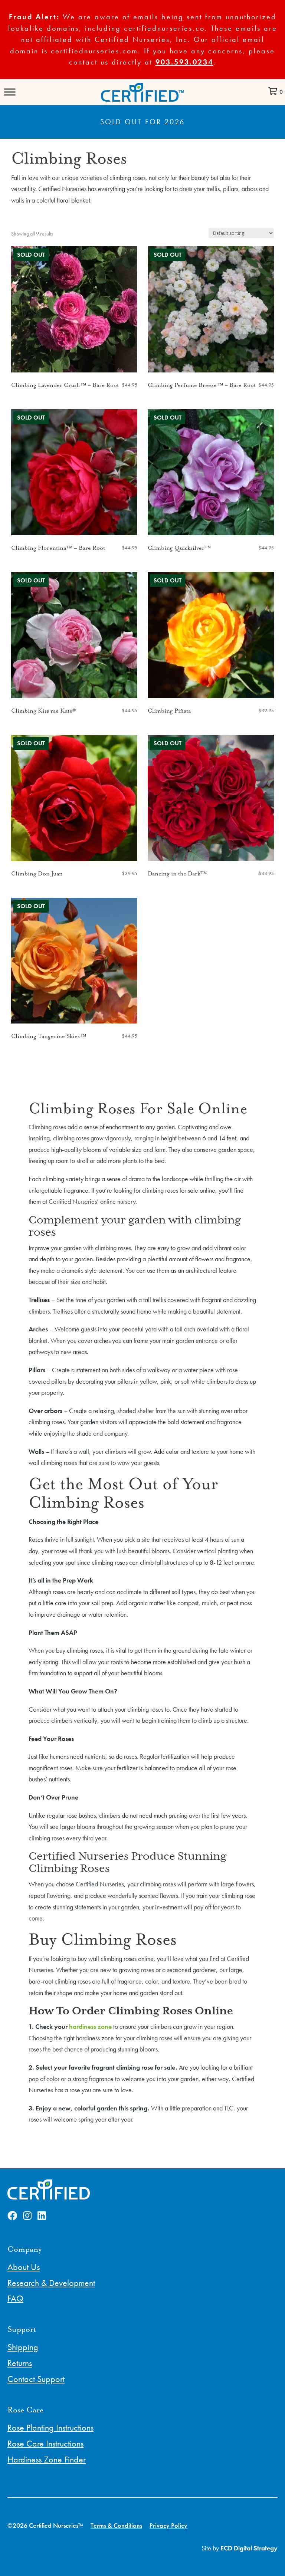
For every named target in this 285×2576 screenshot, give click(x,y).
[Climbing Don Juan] (74, 798)
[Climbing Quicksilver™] (211, 472)
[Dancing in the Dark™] (211, 798)
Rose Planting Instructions (50, 2427)
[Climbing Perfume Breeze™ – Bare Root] (211, 309)
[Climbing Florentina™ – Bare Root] (74, 472)
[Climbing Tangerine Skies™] (74, 961)
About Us (24, 2267)
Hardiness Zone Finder (47, 2459)
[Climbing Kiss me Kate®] (74, 635)
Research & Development (51, 2283)
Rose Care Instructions (45, 2443)
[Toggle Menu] (10, 92)
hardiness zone (90, 2026)
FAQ (15, 2298)
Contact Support (36, 2379)
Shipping (23, 2347)
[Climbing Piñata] (211, 635)
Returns (20, 2363)
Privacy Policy (168, 2525)
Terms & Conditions (116, 2525)
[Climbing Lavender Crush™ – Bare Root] (74, 309)
